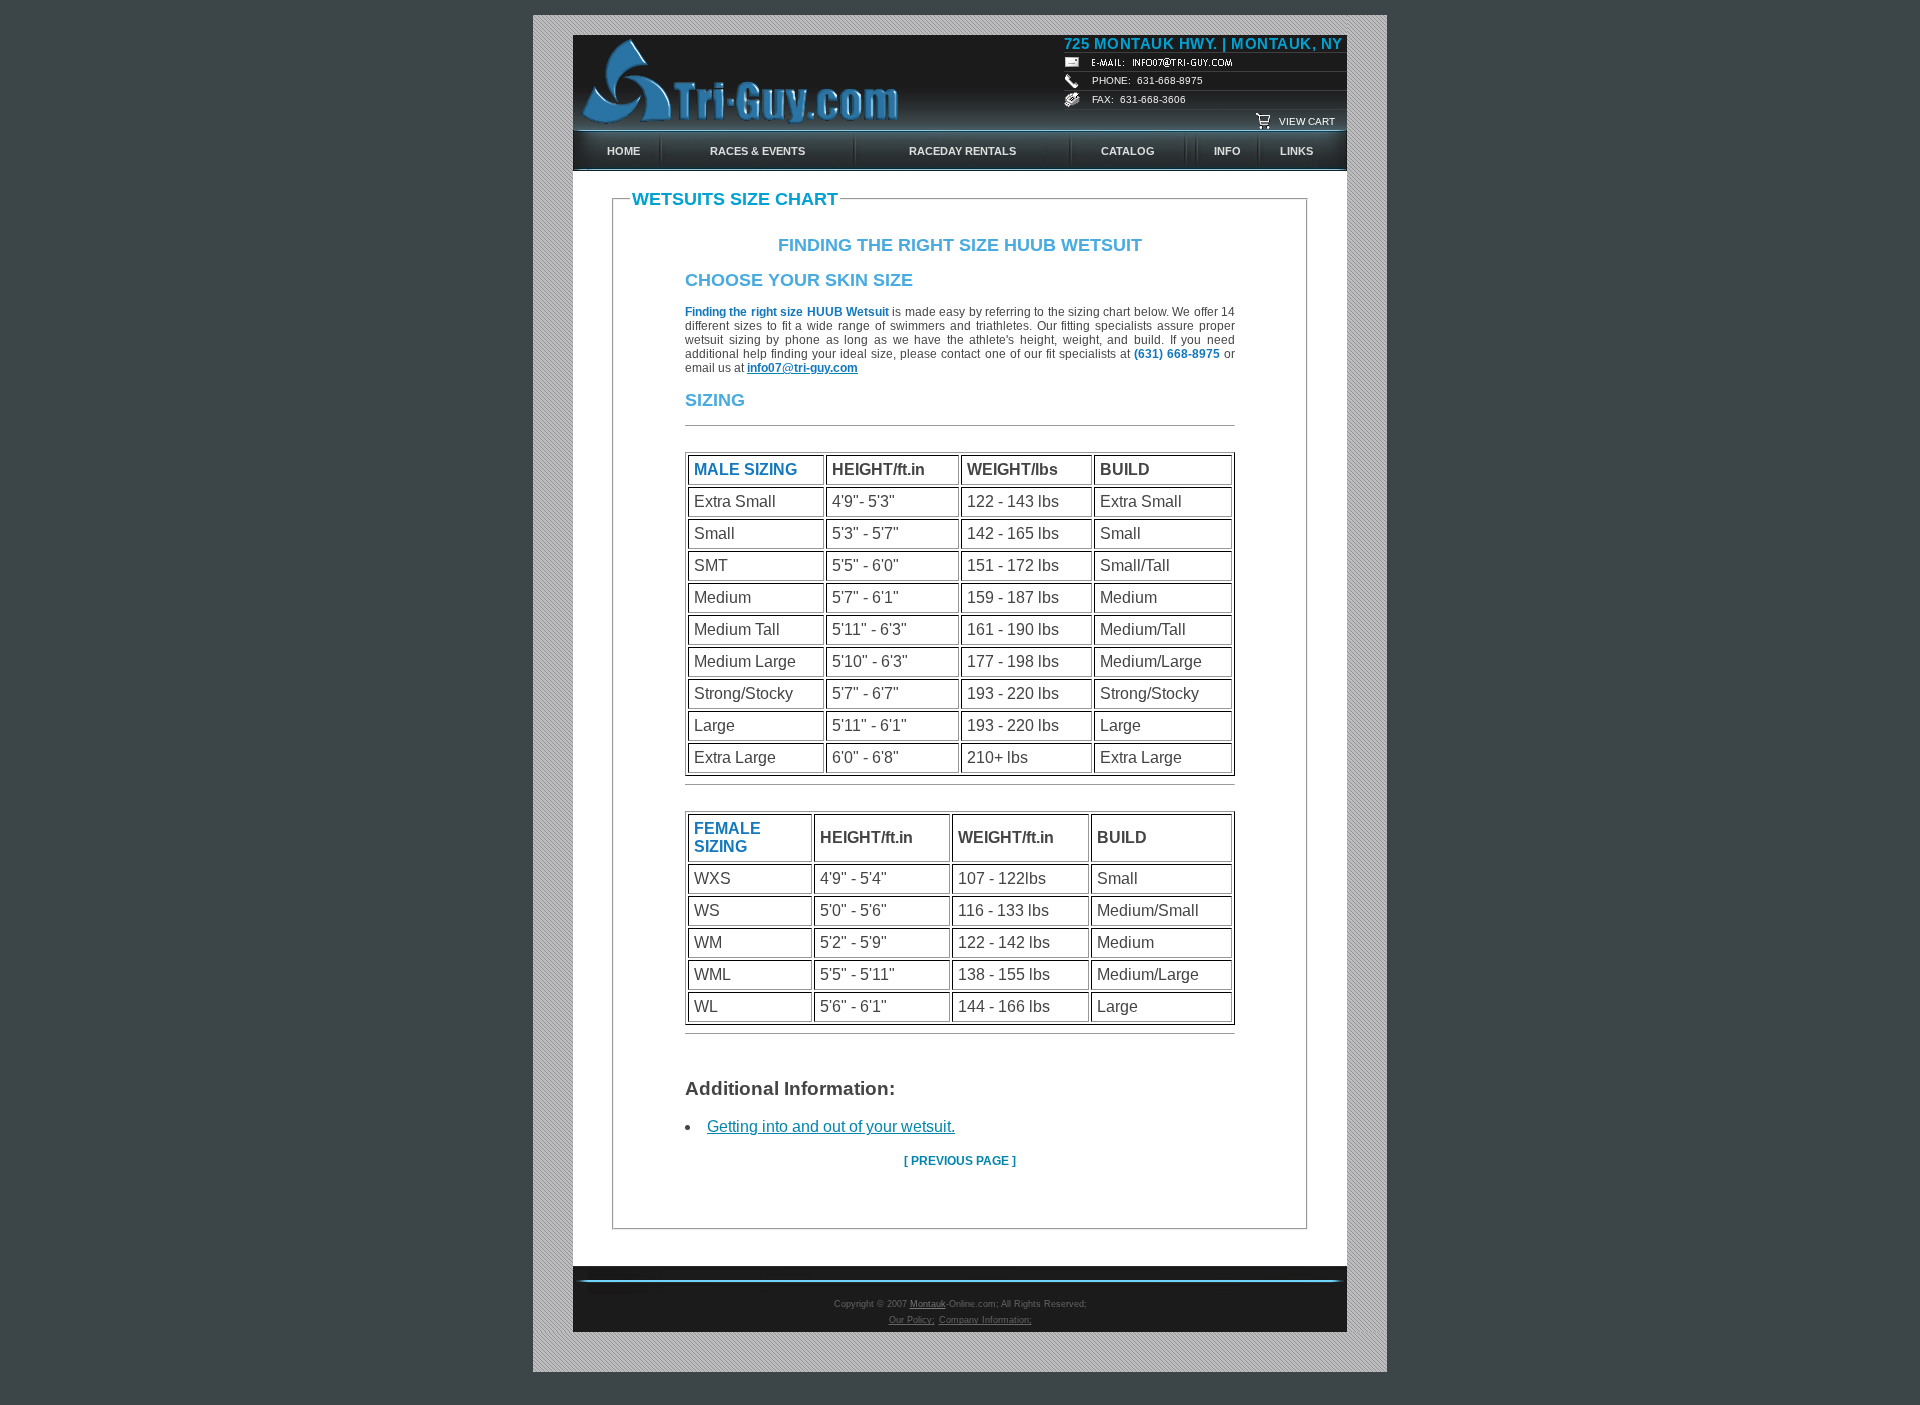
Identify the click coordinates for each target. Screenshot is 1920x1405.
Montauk (928, 1304)
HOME (623, 151)
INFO (1227, 151)
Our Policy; (912, 1320)
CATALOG (1128, 151)
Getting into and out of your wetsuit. (831, 1126)
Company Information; (985, 1320)
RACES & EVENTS (757, 151)
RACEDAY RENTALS (962, 151)
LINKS (1296, 151)
